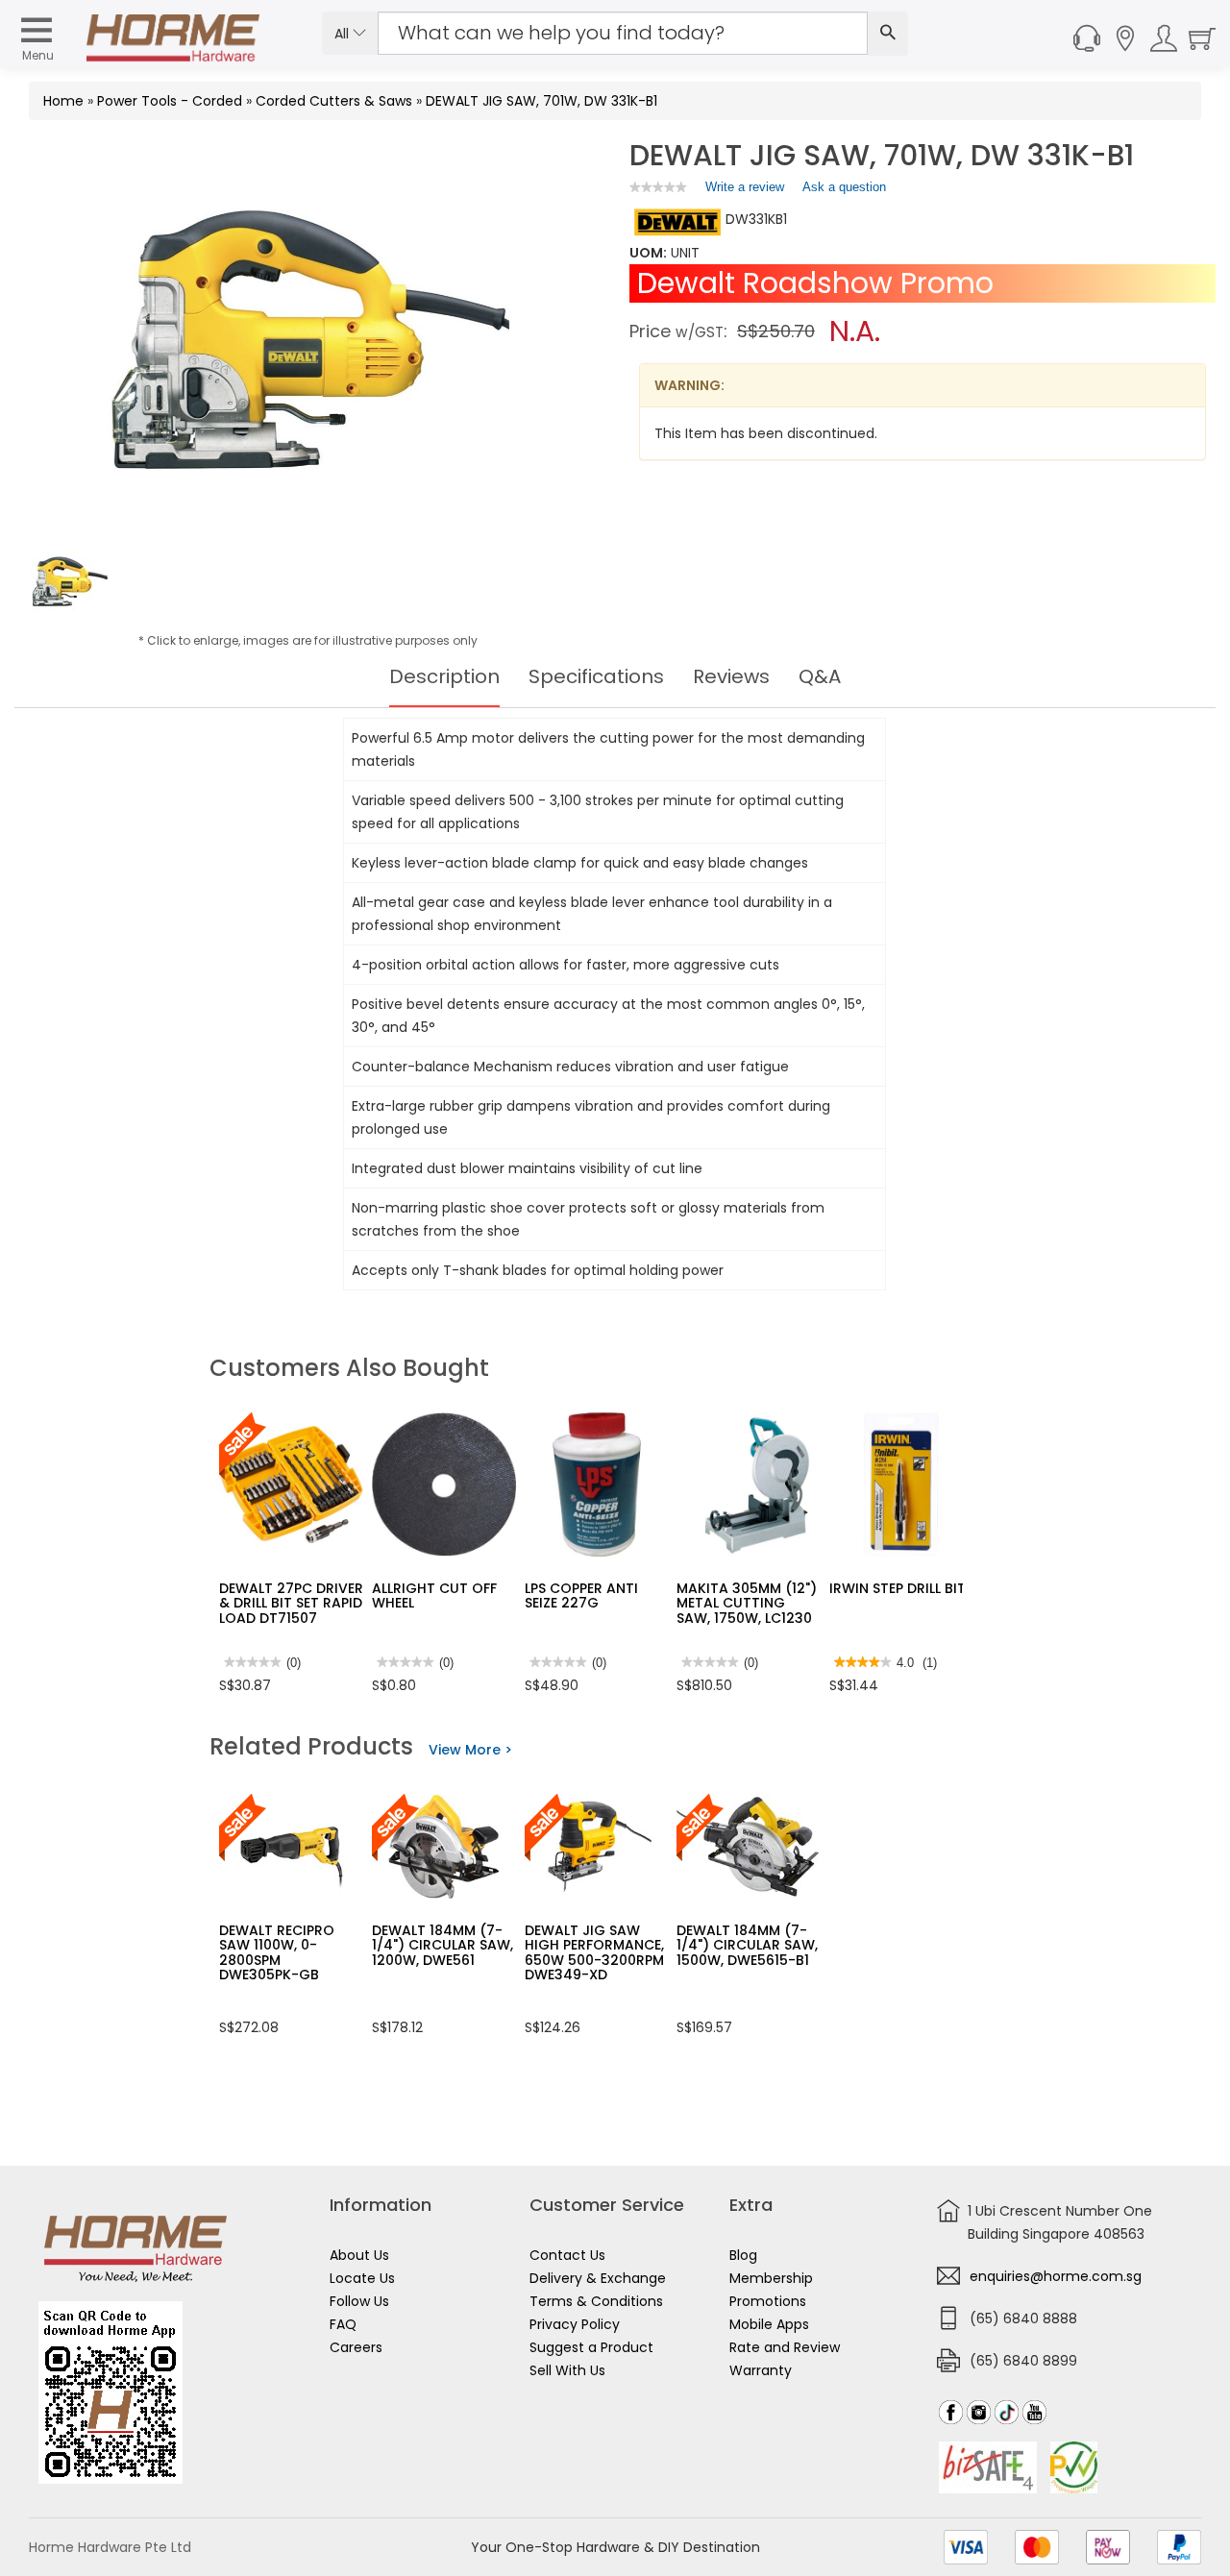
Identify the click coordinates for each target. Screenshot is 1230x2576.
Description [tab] (444, 676)
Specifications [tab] (596, 676)
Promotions (768, 2301)
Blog (743, 2255)
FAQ (343, 2324)
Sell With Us (567, 2370)
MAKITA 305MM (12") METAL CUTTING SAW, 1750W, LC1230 (747, 1603)
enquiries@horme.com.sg (1056, 2276)
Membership (771, 2278)
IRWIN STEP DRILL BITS (901, 1588)
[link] (658, 187)
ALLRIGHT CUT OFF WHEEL (434, 1595)
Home (63, 101)
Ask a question (844, 187)
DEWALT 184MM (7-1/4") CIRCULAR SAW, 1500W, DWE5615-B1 (747, 1945)
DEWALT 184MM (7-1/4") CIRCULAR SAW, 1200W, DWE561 (443, 1945)
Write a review (745, 191)
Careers (356, 2347)
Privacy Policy (575, 2324)
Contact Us (567, 2255)
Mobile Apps (769, 2324)
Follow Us (359, 2301)
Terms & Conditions (596, 2301)
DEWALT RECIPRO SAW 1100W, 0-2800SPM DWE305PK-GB (277, 1952)
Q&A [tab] (820, 676)
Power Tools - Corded (170, 101)
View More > (470, 1750)
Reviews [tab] (731, 676)
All (344, 34)
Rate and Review (785, 2347)
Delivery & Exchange (598, 2278)
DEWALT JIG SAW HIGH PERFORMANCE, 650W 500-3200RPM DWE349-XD (594, 1952)
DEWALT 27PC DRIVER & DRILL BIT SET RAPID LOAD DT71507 (291, 1603)
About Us (359, 2255)
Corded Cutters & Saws (334, 101)
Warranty (761, 2370)
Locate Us (362, 2278)
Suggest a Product (591, 2347)
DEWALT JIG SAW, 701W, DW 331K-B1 (541, 101)
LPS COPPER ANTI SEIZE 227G (581, 1595)
